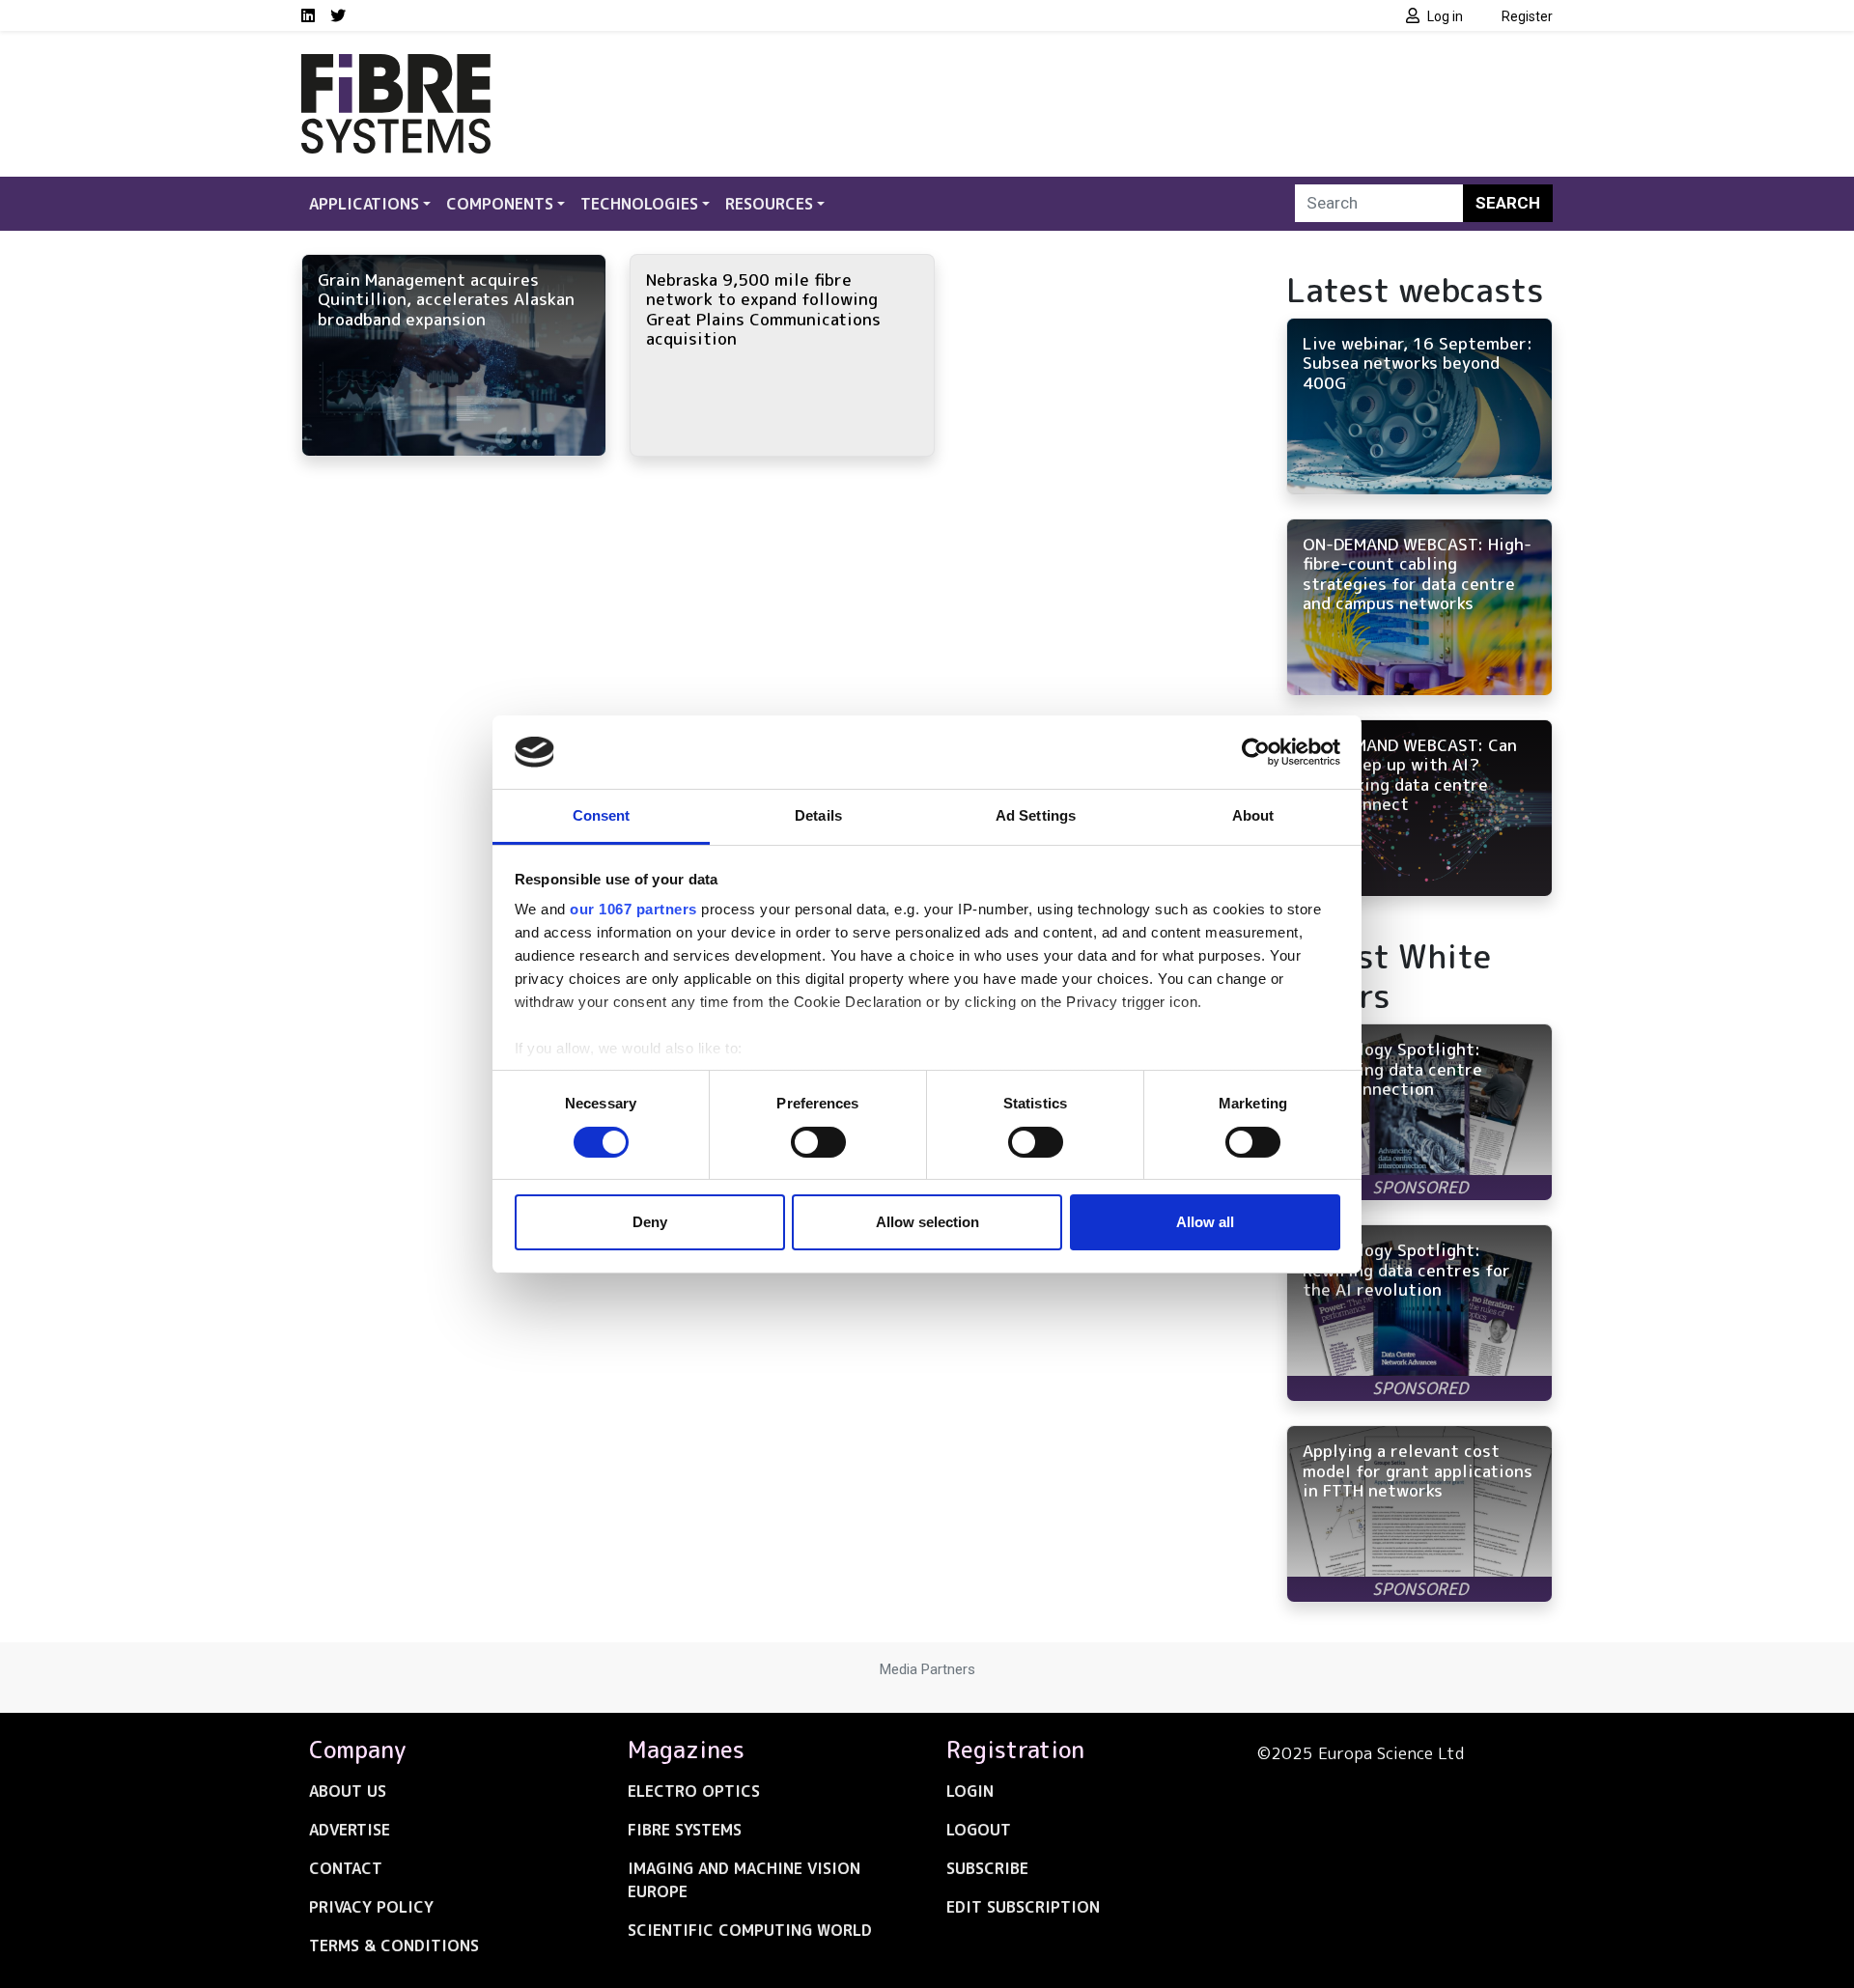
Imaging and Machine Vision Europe (744, 1880)
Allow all (1205, 1222)
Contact (346, 1868)
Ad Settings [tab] (1036, 815)
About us (348, 1791)
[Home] (396, 66)
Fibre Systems (685, 1830)
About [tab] (1253, 815)
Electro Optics (694, 1791)
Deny (650, 1222)
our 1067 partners (633, 909)
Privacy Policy (371, 1907)
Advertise (350, 1830)
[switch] (818, 1142)
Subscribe (987, 1868)
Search (1508, 203)
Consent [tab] (602, 815)
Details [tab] (818, 815)
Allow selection (927, 1222)
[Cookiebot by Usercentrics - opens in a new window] (1256, 752)
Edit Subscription (1023, 1907)
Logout (979, 1830)
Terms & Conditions (394, 1946)
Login (970, 1791)
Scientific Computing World (750, 1930)
